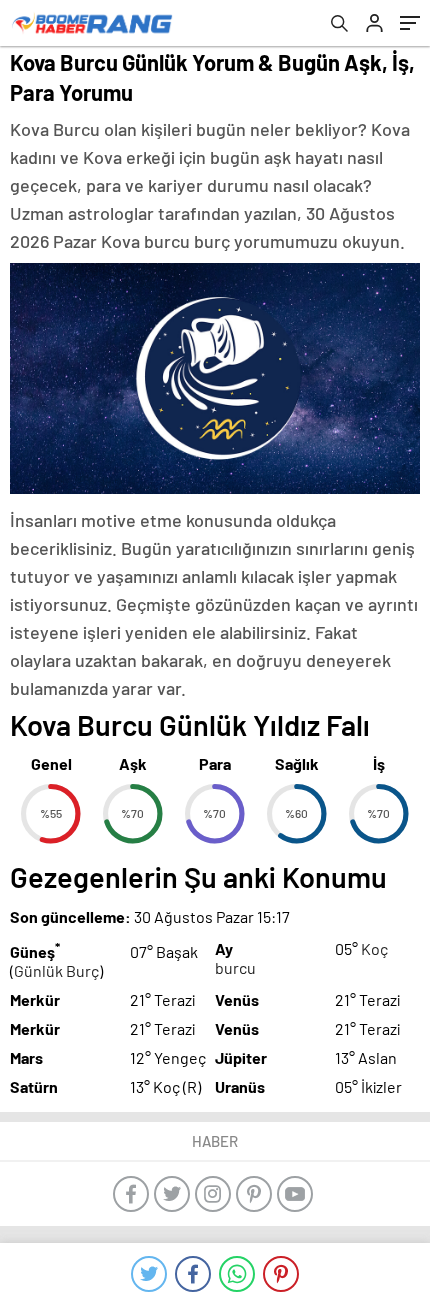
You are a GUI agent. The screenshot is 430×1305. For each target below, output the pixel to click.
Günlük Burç (56, 970)
